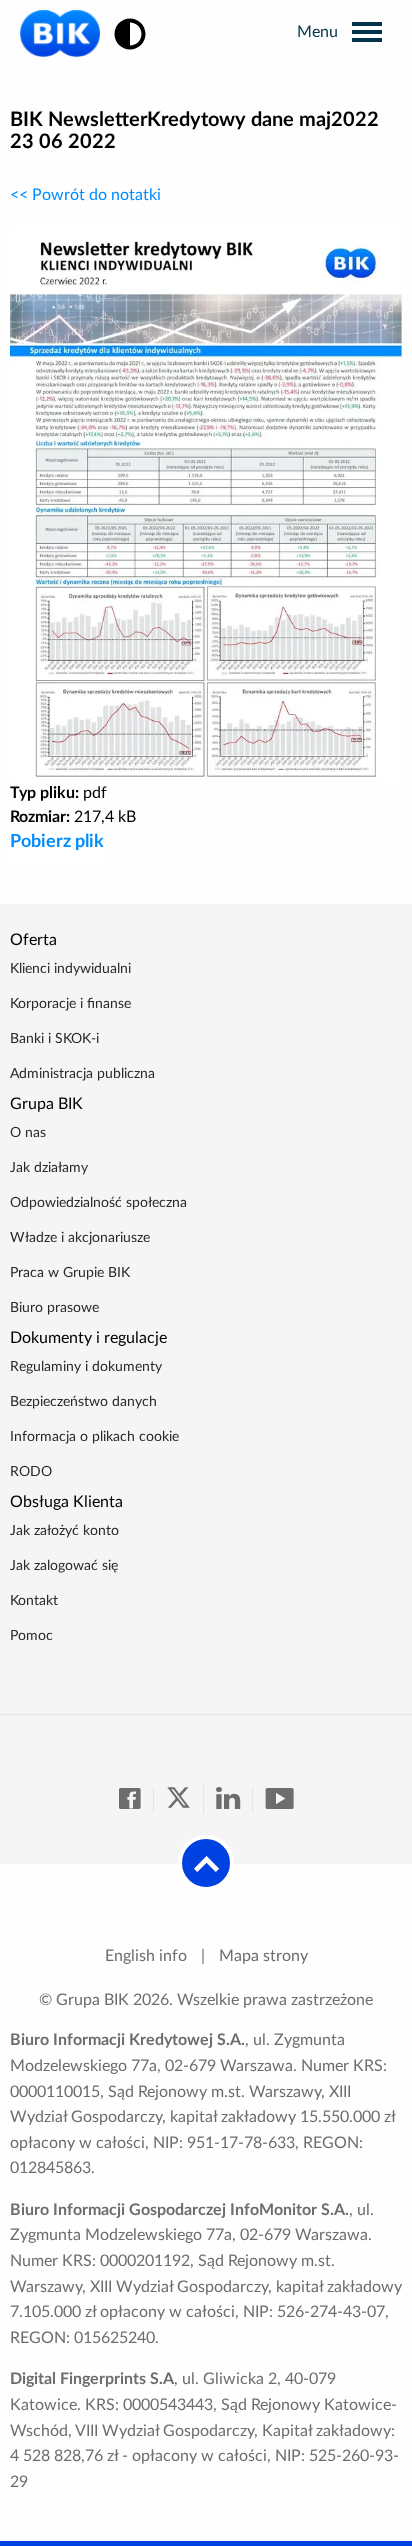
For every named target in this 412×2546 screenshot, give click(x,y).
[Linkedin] (234, 1800)
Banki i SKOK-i (54, 1039)
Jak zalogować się (64, 1566)
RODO (31, 1472)
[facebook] (136, 1800)
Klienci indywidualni (70, 969)
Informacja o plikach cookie (94, 1437)
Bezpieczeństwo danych (83, 1402)
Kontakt (34, 1601)
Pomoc (31, 1636)
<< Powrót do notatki (85, 195)
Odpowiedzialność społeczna (98, 1203)
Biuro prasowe (54, 1308)
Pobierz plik (57, 842)
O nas (28, 1133)
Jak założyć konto (64, 1531)
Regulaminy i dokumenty (86, 1367)
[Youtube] (279, 1800)
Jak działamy (49, 1168)
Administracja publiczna (82, 1074)
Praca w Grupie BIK (70, 1273)
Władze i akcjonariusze (80, 1238)
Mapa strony (263, 1956)
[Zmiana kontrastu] (130, 35)
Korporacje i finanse (70, 1004)
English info (146, 1956)
